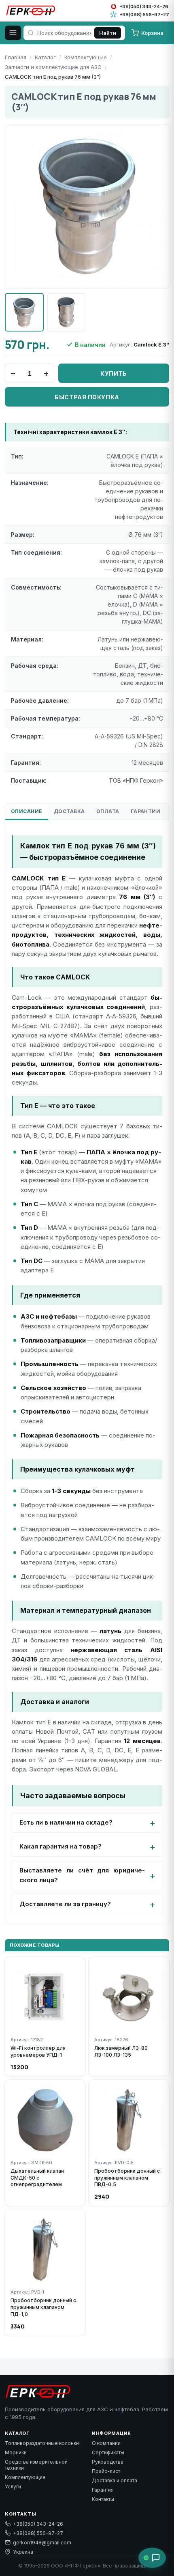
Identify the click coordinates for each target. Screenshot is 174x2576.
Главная (16, 57)
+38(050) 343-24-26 (38, 2524)
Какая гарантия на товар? (60, 1846)
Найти (108, 33)
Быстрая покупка (87, 397)
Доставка (69, 811)
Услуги (13, 2487)
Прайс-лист (106, 2471)
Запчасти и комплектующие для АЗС (53, 67)
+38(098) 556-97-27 (38, 2533)
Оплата (108, 811)
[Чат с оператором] (152, 2558)
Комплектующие (86, 57)
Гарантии (146, 811)
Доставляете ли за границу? (65, 1904)
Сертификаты (108, 2452)
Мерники (16, 2452)
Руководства (108, 2462)
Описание (27, 811)
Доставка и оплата (115, 2480)
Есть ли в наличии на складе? (66, 1822)
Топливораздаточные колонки (42, 2443)
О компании (106, 2443)
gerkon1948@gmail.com (42, 2543)
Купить (114, 373)
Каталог (45, 57)
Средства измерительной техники (36, 2465)
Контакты (103, 2499)
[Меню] (13, 33)
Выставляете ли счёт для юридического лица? (82, 1875)
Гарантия (103, 2490)
